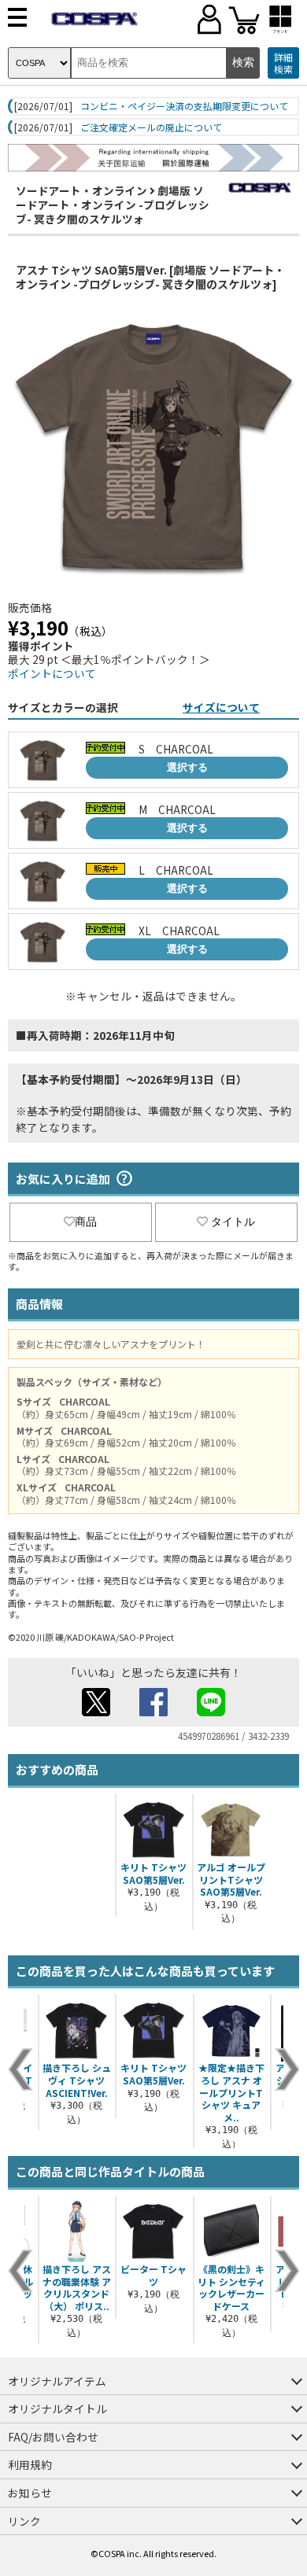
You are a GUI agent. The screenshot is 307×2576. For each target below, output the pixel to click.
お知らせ (30, 2493)
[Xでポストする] (96, 1712)
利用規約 (30, 2464)
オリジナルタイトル (57, 2408)
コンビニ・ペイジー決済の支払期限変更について (184, 106)
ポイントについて (52, 673)
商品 (86, 1222)
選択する (187, 767)
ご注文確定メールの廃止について (151, 127)
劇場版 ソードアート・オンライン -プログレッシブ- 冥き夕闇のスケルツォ (113, 204)
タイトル (233, 1222)
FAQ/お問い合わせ (53, 2437)
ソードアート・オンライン (81, 190)
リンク (24, 2521)
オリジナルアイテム (57, 2381)
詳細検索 (283, 63)
